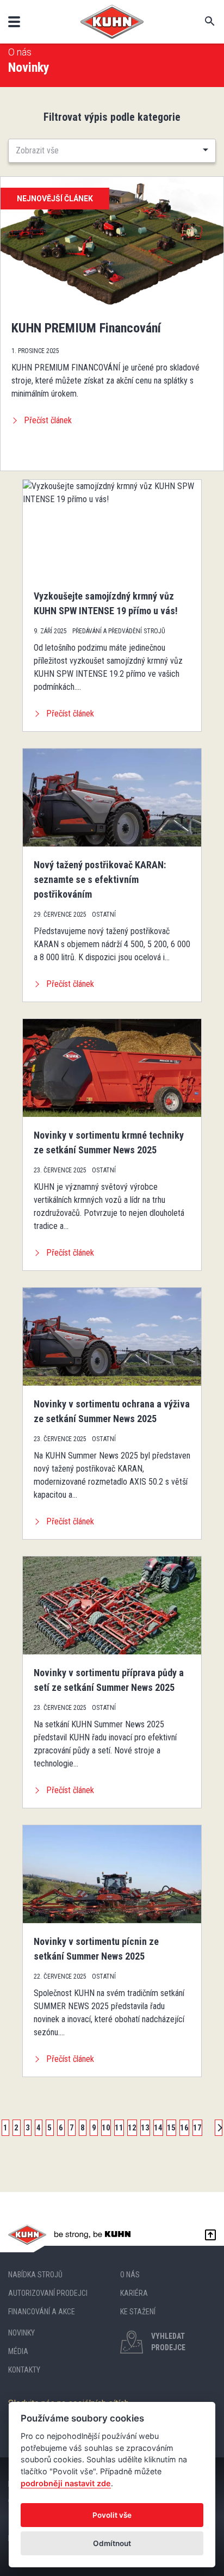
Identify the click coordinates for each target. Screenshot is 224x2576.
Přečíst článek (48, 420)
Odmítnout (112, 2543)
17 (197, 2128)
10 (106, 2128)
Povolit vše (112, 2515)
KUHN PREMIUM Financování (86, 328)
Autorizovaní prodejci (48, 2293)
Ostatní (104, 915)
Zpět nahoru (208, 2235)
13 (145, 2128)
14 (158, 2128)
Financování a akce (42, 2312)
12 (132, 2128)
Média (18, 2351)
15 (171, 2128)
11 (119, 2128)
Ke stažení (138, 2312)
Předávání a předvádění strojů (119, 631)
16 (184, 2128)
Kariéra (134, 2293)
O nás (20, 52)
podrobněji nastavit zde (66, 2483)
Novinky (21, 2333)
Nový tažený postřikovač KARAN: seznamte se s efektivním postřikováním (100, 879)
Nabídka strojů (35, 2275)
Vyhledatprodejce (168, 2342)
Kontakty (24, 2370)
